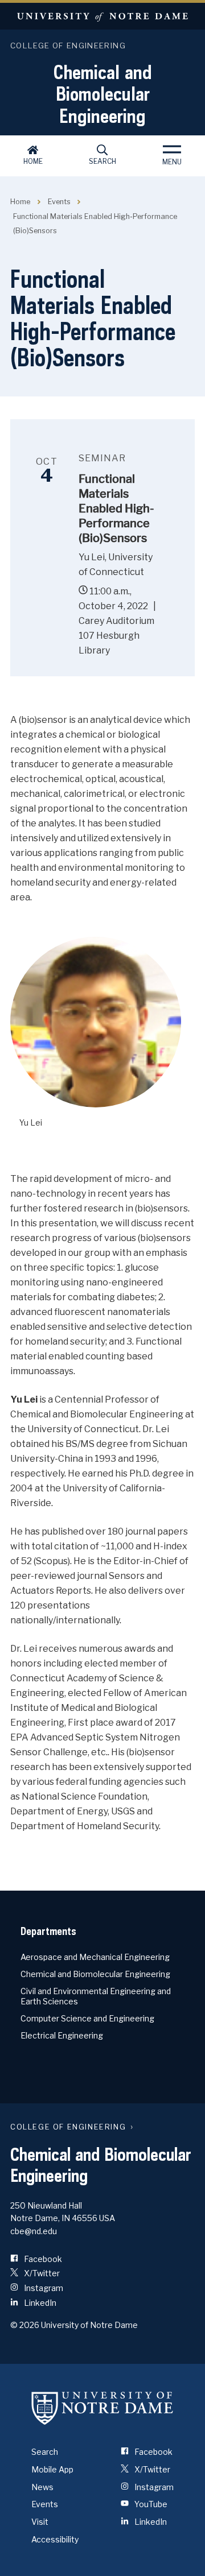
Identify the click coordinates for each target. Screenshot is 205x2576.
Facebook (42, 2259)
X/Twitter (41, 2273)
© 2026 (25, 2325)
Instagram (43, 2288)
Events (59, 202)
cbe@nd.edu (34, 2231)
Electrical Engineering (62, 2035)
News (42, 2487)
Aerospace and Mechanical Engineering (95, 1957)
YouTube (150, 2504)
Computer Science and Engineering (87, 2018)
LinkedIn (39, 2303)
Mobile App (52, 2469)
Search (102, 161)
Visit (40, 2522)
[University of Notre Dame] (102, 2408)
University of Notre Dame (102, 16)
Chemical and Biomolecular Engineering (103, 94)
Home (33, 161)
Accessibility (55, 2539)
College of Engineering (68, 46)
